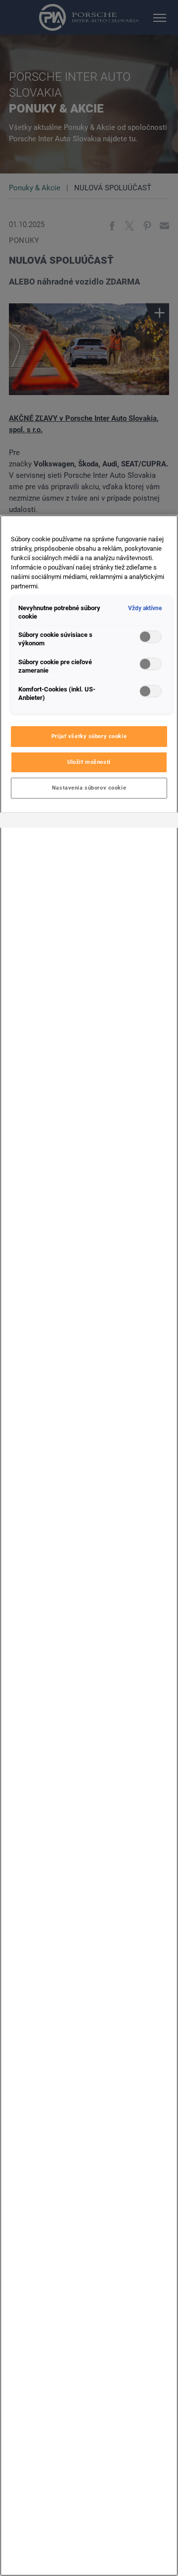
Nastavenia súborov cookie (89, 788)
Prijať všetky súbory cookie (89, 736)
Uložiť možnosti (89, 762)
